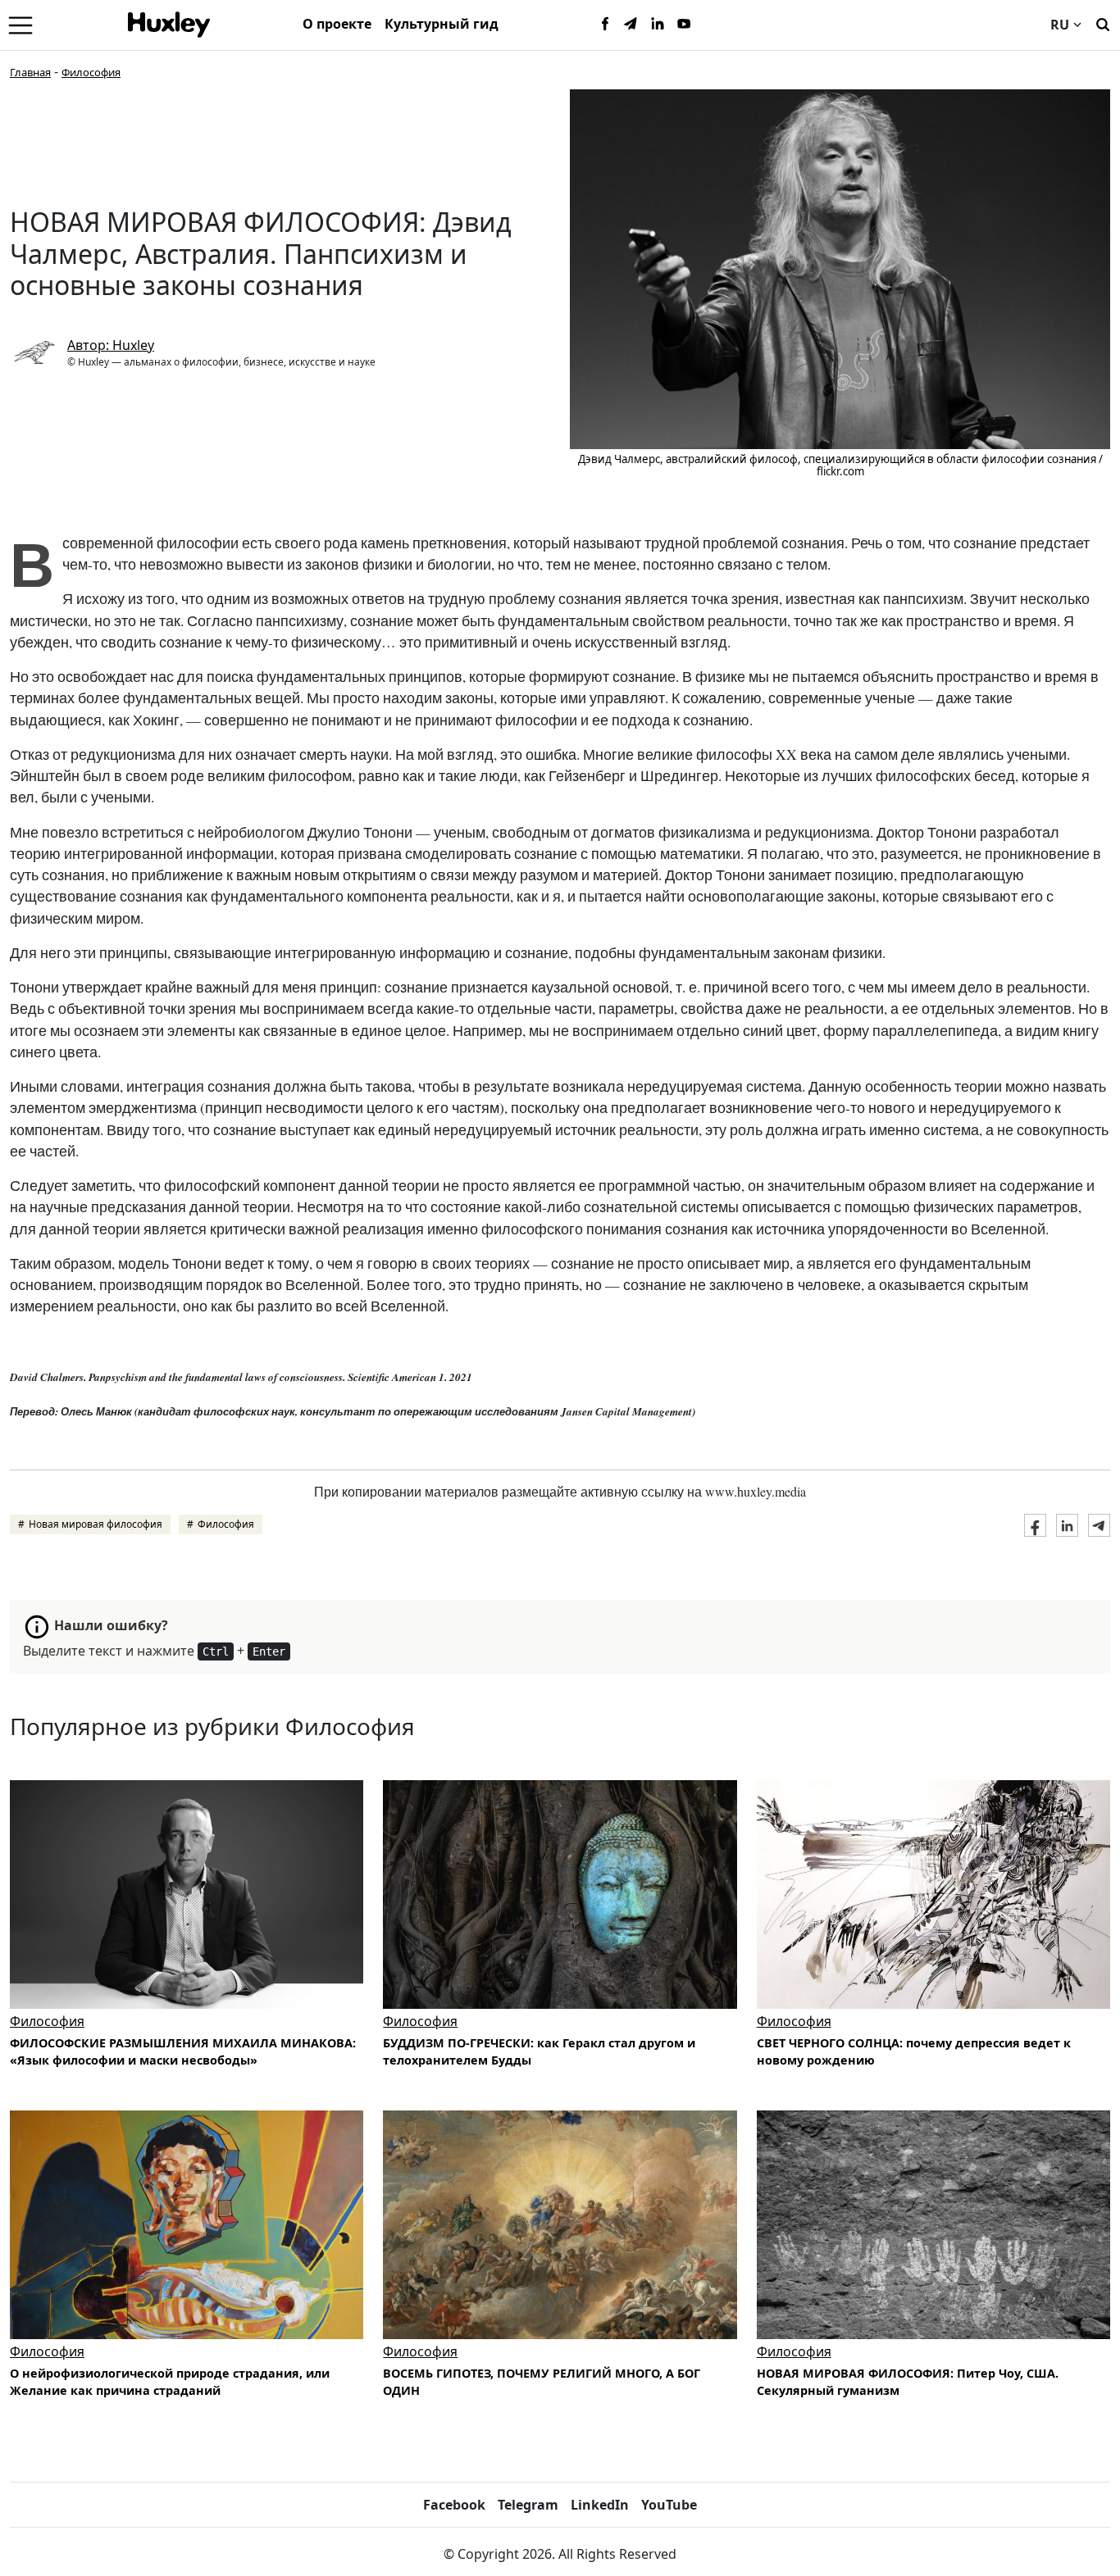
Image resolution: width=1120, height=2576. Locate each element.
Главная (30, 72)
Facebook (454, 2505)
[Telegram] (631, 25)
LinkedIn (600, 2505)
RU (1060, 25)
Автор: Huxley (111, 345)
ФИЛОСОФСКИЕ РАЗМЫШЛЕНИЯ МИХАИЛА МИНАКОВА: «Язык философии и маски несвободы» (183, 2052)
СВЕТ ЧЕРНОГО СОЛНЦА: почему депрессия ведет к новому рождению (914, 2052)
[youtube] (684, 25)
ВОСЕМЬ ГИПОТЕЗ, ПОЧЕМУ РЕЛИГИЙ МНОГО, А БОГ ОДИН (542, 2382)
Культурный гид (442, 24)
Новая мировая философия (96, 1524)
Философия (91, 72)
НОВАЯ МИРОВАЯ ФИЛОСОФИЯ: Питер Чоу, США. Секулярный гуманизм (908, 2382)
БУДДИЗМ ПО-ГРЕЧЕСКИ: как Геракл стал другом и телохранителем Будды (539, 2052)
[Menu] (20, 25)
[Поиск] (1103, 23)
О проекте (337, 24)
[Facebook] (605, 25)
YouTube (669, 2505)
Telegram (528, 2505)
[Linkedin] (658, 25)
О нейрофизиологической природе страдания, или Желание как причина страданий (170, 2382)
